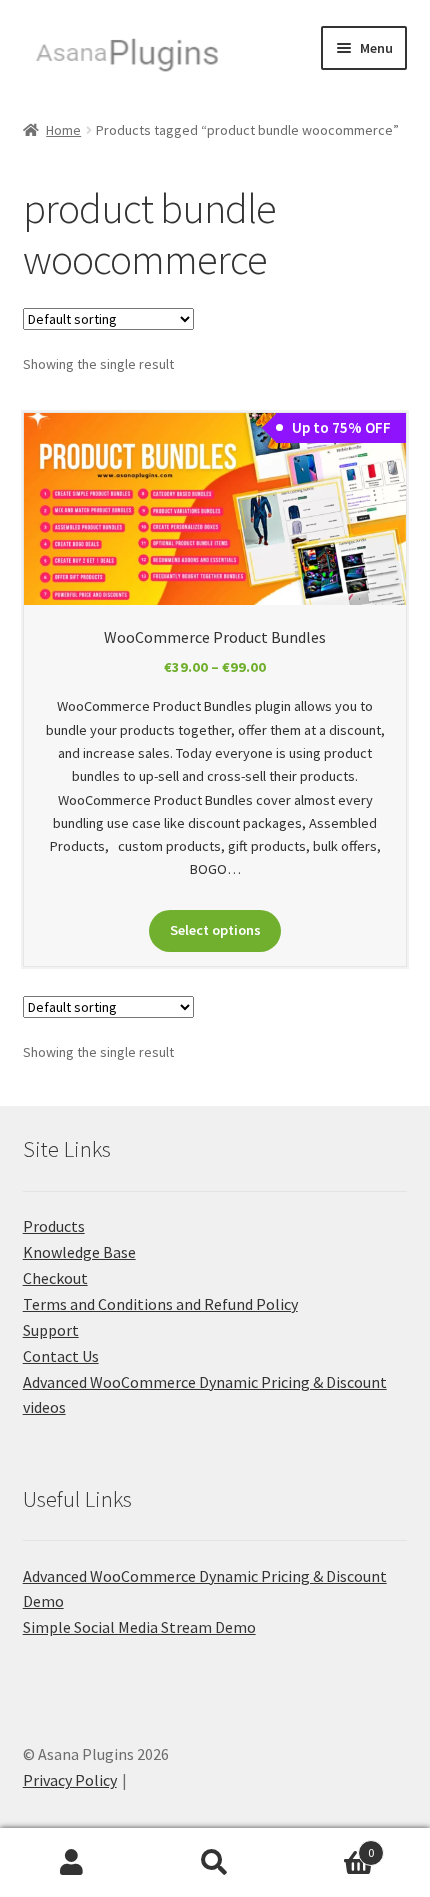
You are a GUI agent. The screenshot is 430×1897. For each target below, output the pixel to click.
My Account (71, 1863)
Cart (331, 1845)
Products (54, 1226)
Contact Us (61, 1356)
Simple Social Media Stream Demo (139, 1627)
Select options (215, 930)
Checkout (55, 1278)
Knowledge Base (79, 1252)
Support (51, 1330)
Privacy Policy (70, 1780)
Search (214, 1863)
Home (63, 130)
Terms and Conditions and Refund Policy (160, 1304)
